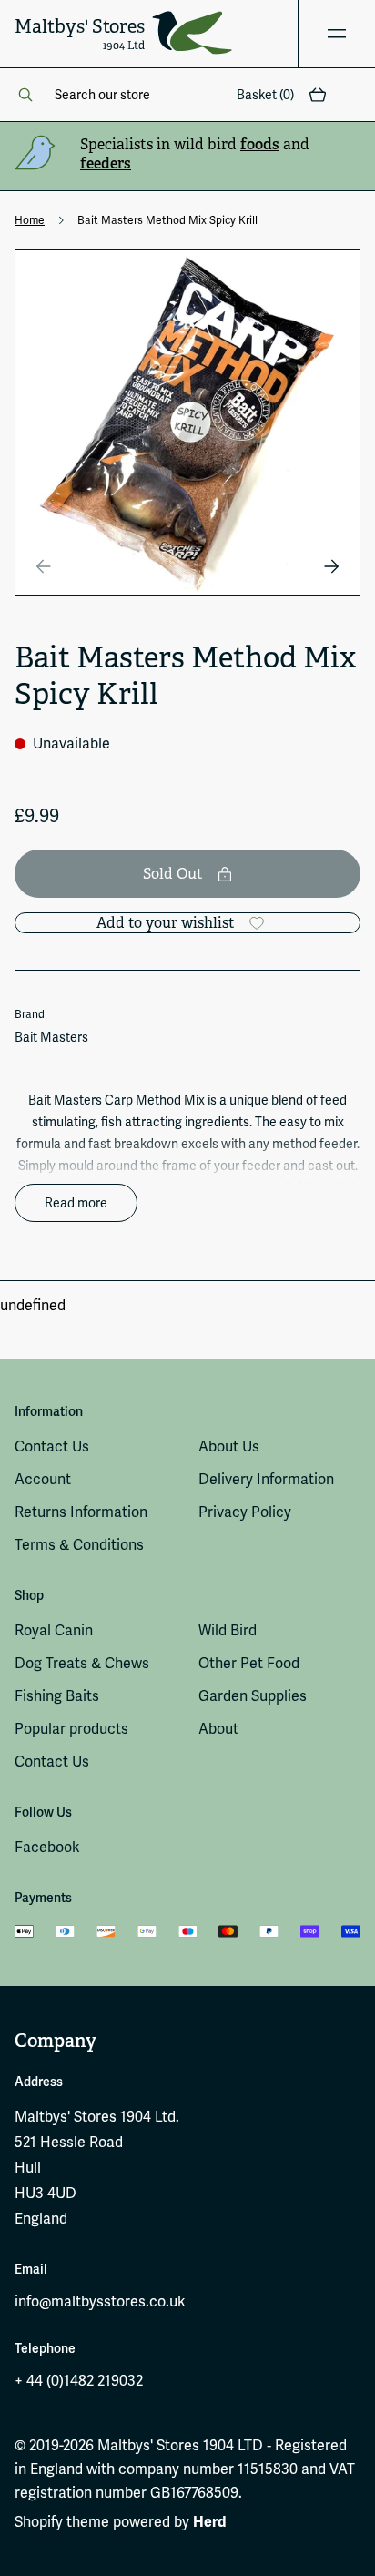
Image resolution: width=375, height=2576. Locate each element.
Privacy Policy (245, 1512)
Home (30, 220)
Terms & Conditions (79, 1545)
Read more (76, 1203)
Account (43, 1479)
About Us (229, 1446)
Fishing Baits (57, 1696)
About (218, 1729)
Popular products (71, 1729)
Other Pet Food (249, 1663)
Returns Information (81, 1512)
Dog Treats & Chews (82, 1663)
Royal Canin (54, 1630)
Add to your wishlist (166, 923)
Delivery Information (266, 1479)
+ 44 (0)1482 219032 (79, 2381)
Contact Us (52, 1446)
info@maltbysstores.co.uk (100, 2301)
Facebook (47, 1847)
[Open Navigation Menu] (336, 34)
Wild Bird (228, 1630)
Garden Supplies (253, 1696)
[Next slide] (331, 566)
